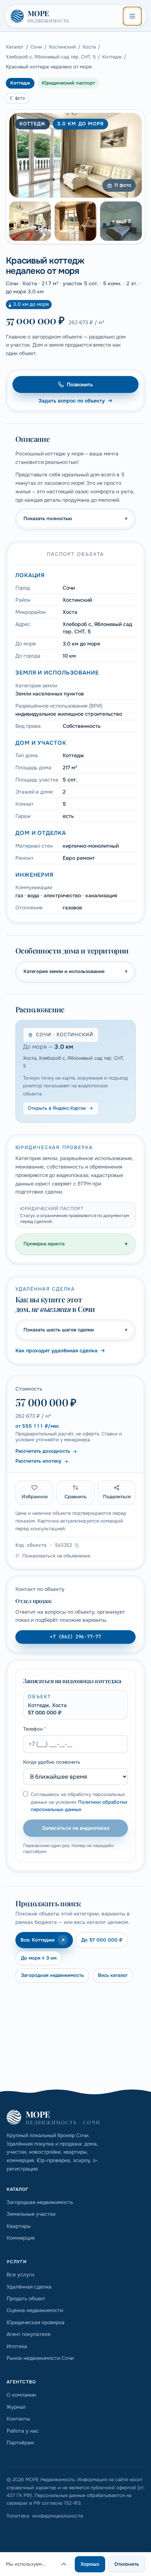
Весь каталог (113, 1975)
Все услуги (20, 2275)
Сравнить (75, 1497)
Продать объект (26, 2298)
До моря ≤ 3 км (39, 1958)
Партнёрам (20, 2443)
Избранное (35, 1497)
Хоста (89, 47)
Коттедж (112, 57)
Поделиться (117, 1497)
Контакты (18, 2419)
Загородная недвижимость (52, 1975)
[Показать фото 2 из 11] (30, 221)
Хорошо (90, 2564)
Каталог (15, 47)
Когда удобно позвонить (52, 1762)
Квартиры (19, 2226)
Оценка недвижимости (35, 2310)
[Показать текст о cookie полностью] (64, 2564)
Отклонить (127, 2564)
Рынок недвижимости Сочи (40, 2358)
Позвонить (80, 384)
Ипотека (17, 2346)
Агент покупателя (28, 2334)
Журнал (16, 2407)
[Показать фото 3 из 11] (75, 221)
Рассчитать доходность (43, 1451)
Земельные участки (31, 2214)
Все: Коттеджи (38, 1940)
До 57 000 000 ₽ (102, 1940)
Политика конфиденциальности (45, 2516)
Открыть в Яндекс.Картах (57, 1108)
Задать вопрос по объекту (72, 401)
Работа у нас (23, 2431)
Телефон (35, 1729)
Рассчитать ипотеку (38, 1461)
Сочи (36, 47)
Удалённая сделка (29, 2287)
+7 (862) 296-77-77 (75, 1637)
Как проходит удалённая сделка (56, 1350)
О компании (21, 2395)
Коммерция (21, 2238)
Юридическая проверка (36, 2322)
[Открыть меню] (132, 16)
